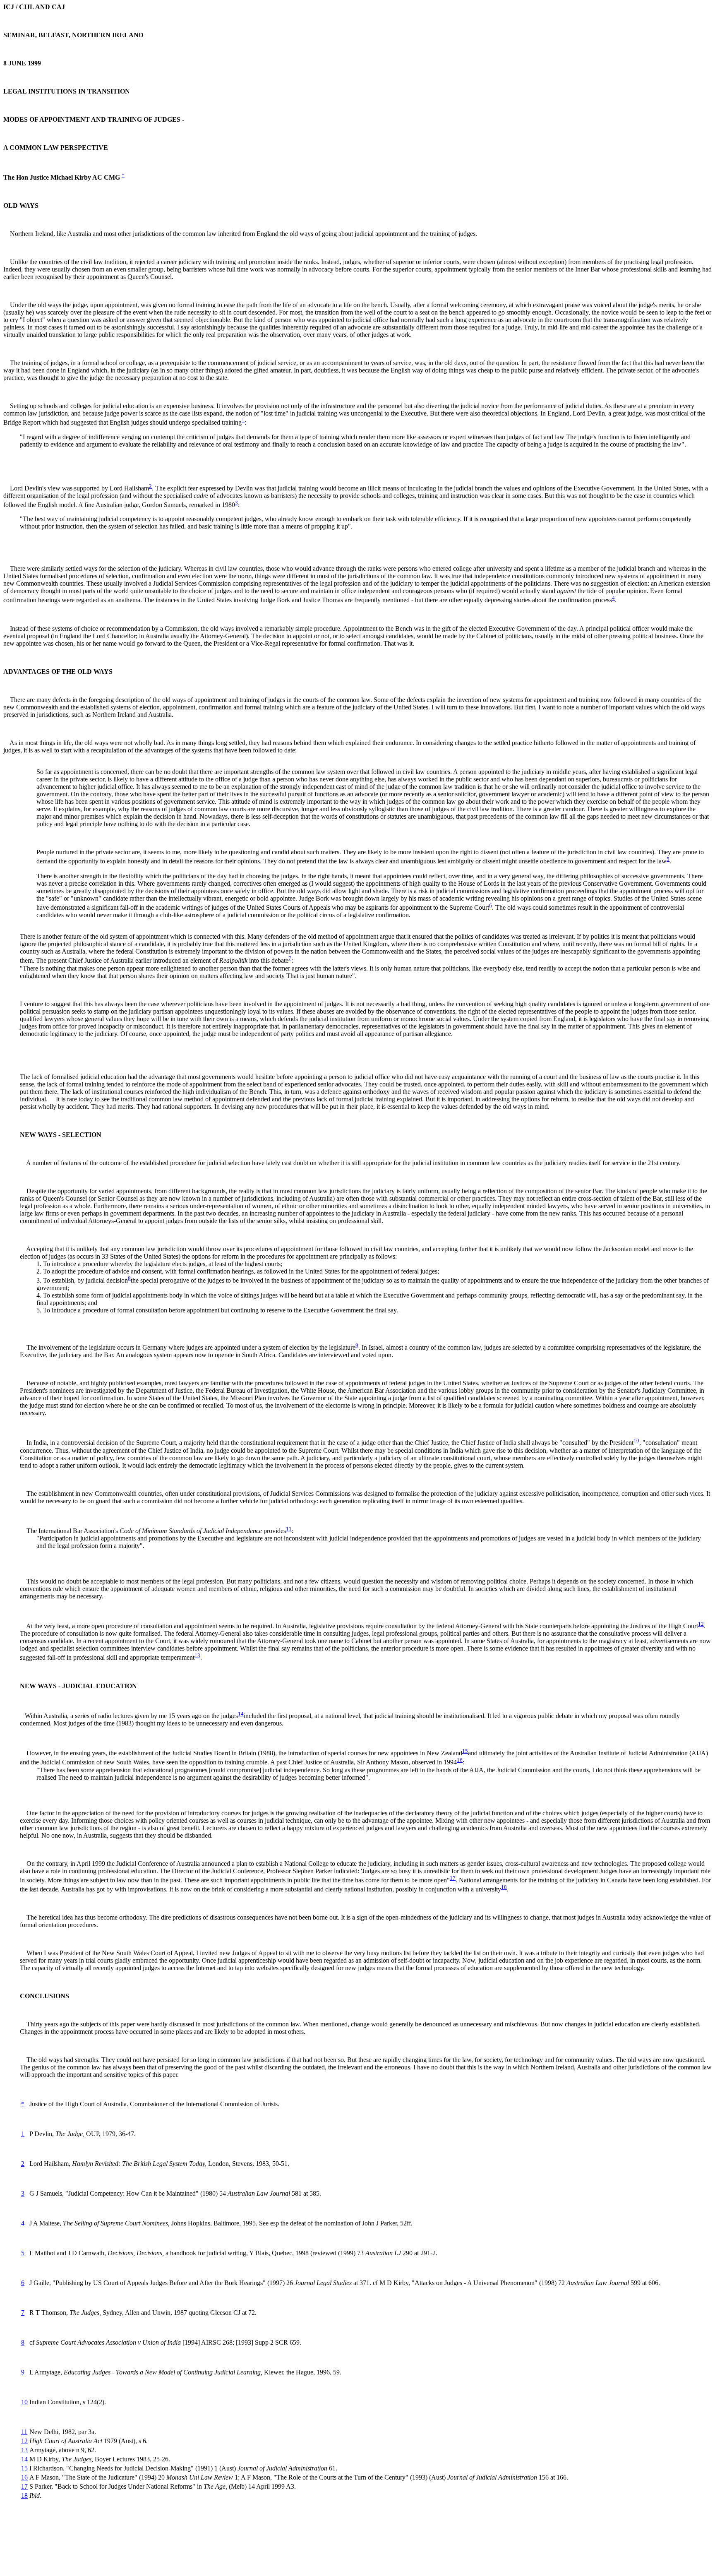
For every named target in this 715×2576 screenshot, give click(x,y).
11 (289, 1529)
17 (453, 1878)
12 (701, 1624)
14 (241, 1714)
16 (460, 1760)
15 (465, 1751)
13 (197, 1655)
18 (504, 1887)
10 (636, 1441)
